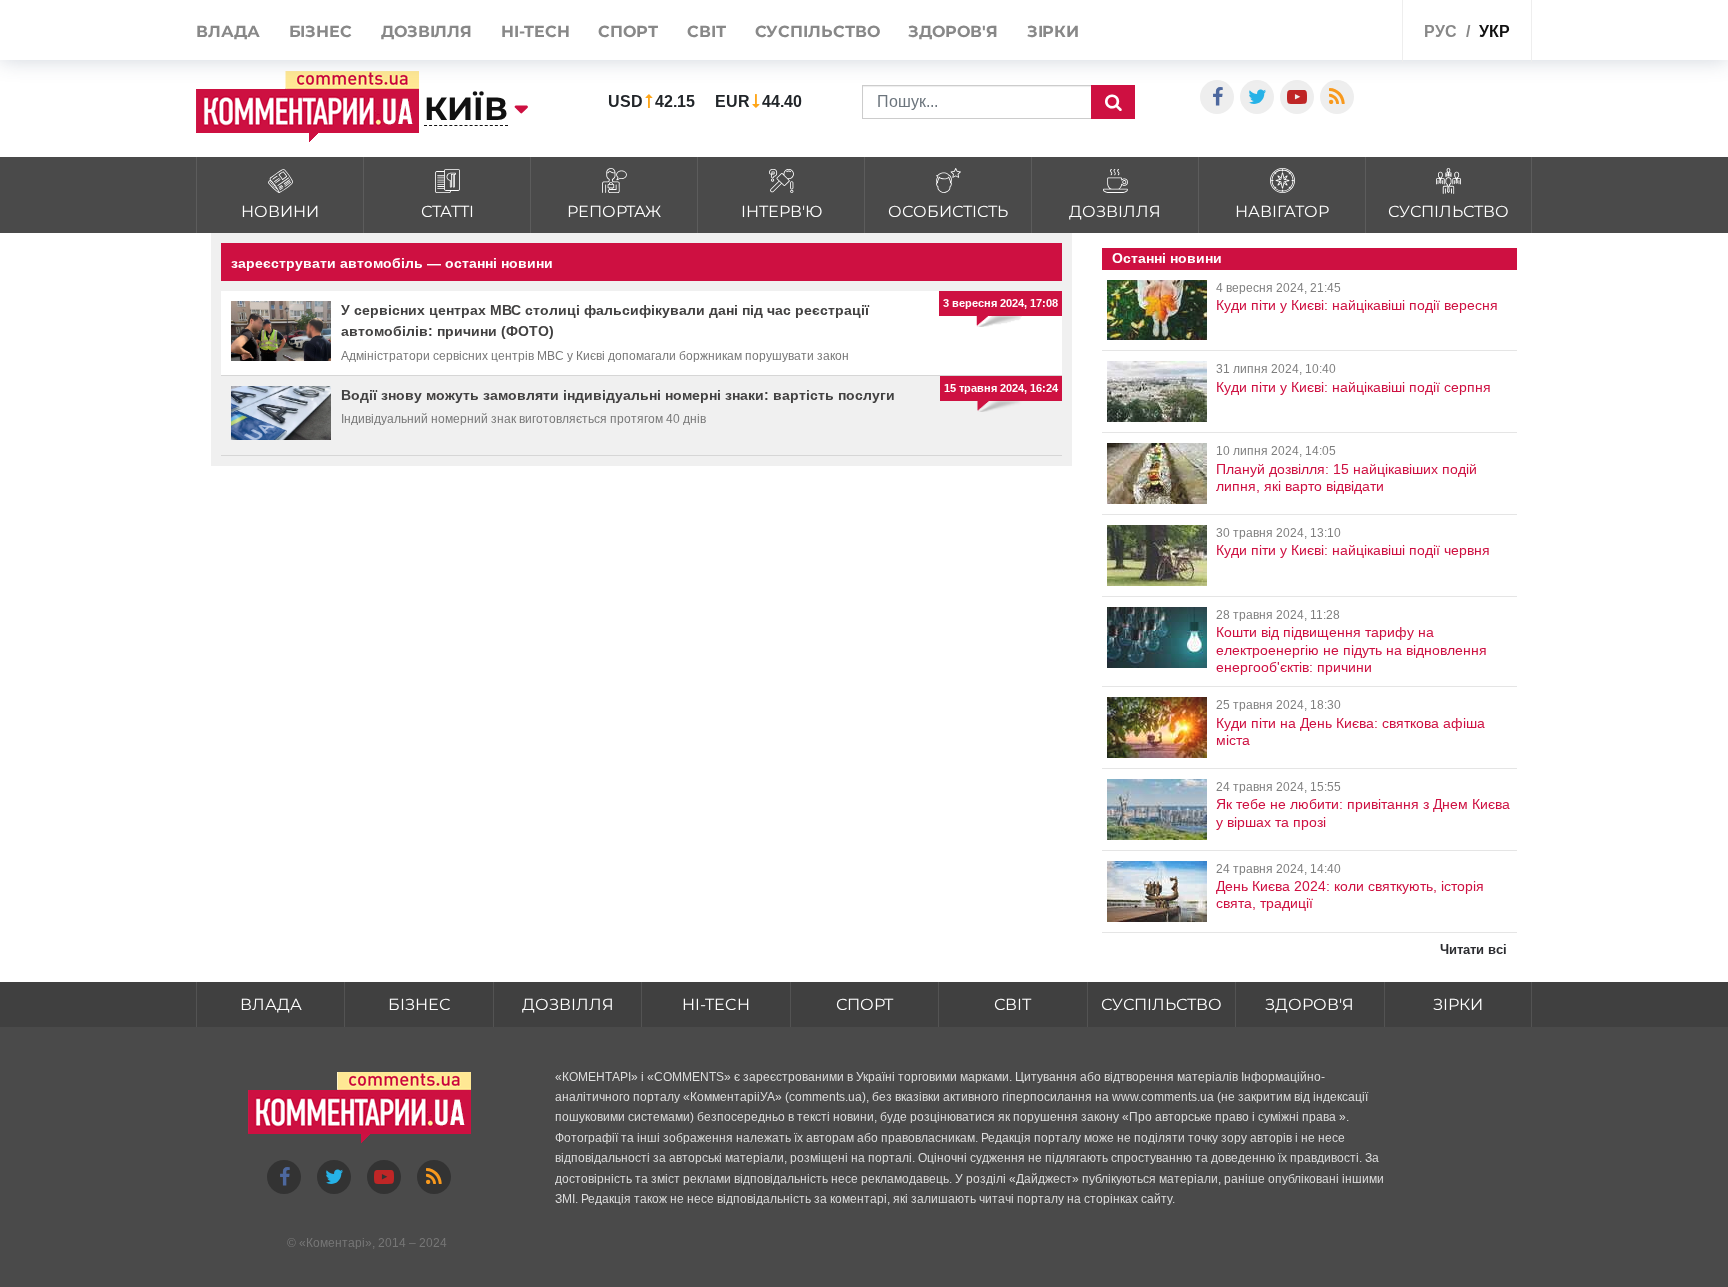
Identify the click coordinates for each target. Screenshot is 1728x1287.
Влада (228, 31)
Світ (706, 31)
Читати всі (1473, 949)
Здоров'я (952, 31)
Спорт (628, 31)
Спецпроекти (1338, 28)
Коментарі (335, 1243)
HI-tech (535, 31)
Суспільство (817, 31)
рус (1440, 31)
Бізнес (320, 31)
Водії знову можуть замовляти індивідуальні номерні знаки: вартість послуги (618, 395)
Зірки (1053, 31)
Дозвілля (426, 31)
